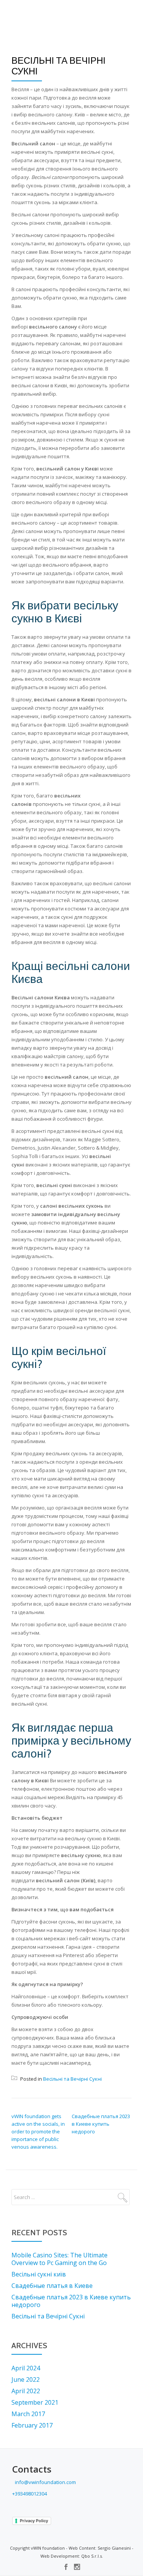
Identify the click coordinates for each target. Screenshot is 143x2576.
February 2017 (32, 2425)
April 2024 (26, 2368)
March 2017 (28, 2414)
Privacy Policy (34, 2521)
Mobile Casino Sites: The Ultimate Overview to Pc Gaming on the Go (59, 2259)
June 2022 (26, 2379)
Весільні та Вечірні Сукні (72, 2079)
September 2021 (35, 2402)
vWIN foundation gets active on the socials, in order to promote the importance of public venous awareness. (38, 2131)
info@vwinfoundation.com (45, 2482)
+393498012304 (30, 2494)
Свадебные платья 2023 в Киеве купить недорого (101, 2124)
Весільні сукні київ (39, 2274)
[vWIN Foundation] (26, 13)
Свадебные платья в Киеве (52, 2286)
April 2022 (26, 2391)
